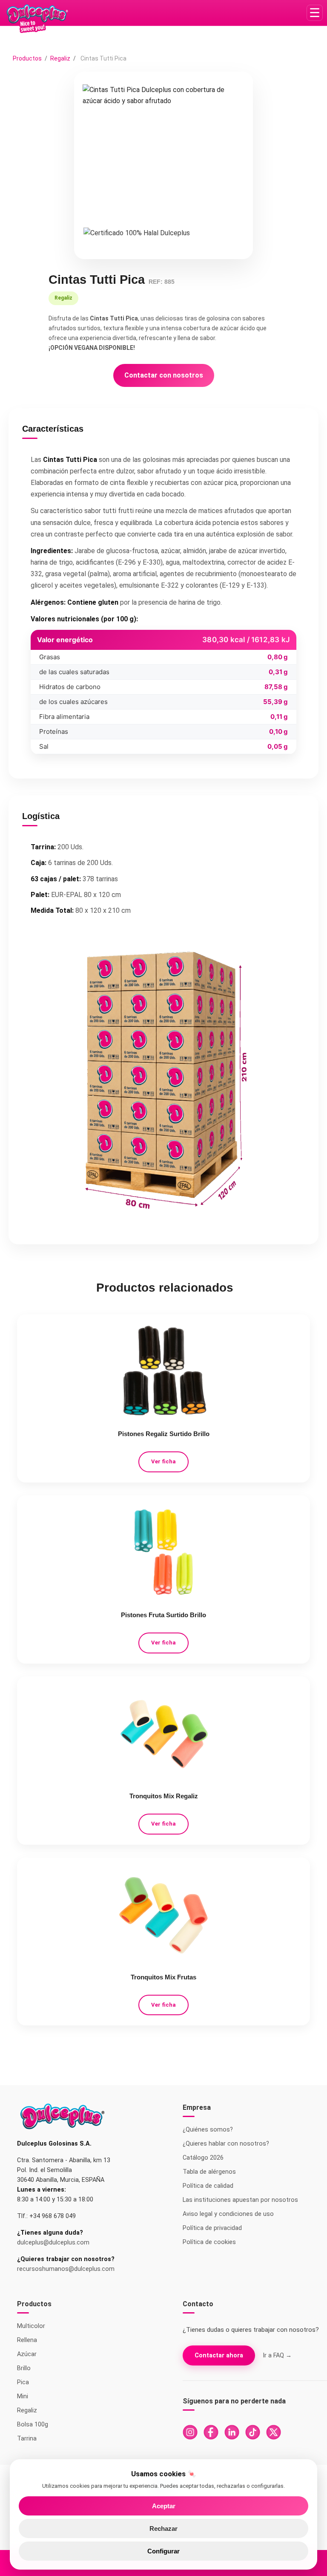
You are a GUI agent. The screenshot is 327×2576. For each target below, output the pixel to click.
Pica (23, 2382)
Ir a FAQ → (277, 2355)
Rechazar (163, 2528)
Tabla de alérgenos (209, 2172)
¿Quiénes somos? (208, 2130)
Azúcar (27, 2354)
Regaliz (61, 58)
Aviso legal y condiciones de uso (228, 2214)
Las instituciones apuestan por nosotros (240, 2200)
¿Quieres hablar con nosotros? (226, 2144)
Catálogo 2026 (203, 2158)
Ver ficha (163, 1461)
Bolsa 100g (33, 2425)
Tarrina (27, 2439)
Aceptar (164, 2506)
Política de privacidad (212, 2228)
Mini (23, 2396)
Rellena (27, 2340)
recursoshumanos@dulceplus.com (66, 2269)
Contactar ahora (219, 2355)
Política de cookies (209, 2242)
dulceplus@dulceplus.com (53, 2243)
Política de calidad (208, 2186)
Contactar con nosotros (164, 375)
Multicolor (31, 2326)
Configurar (163, 2551)
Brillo (24, 2368)
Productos (27, 58)
